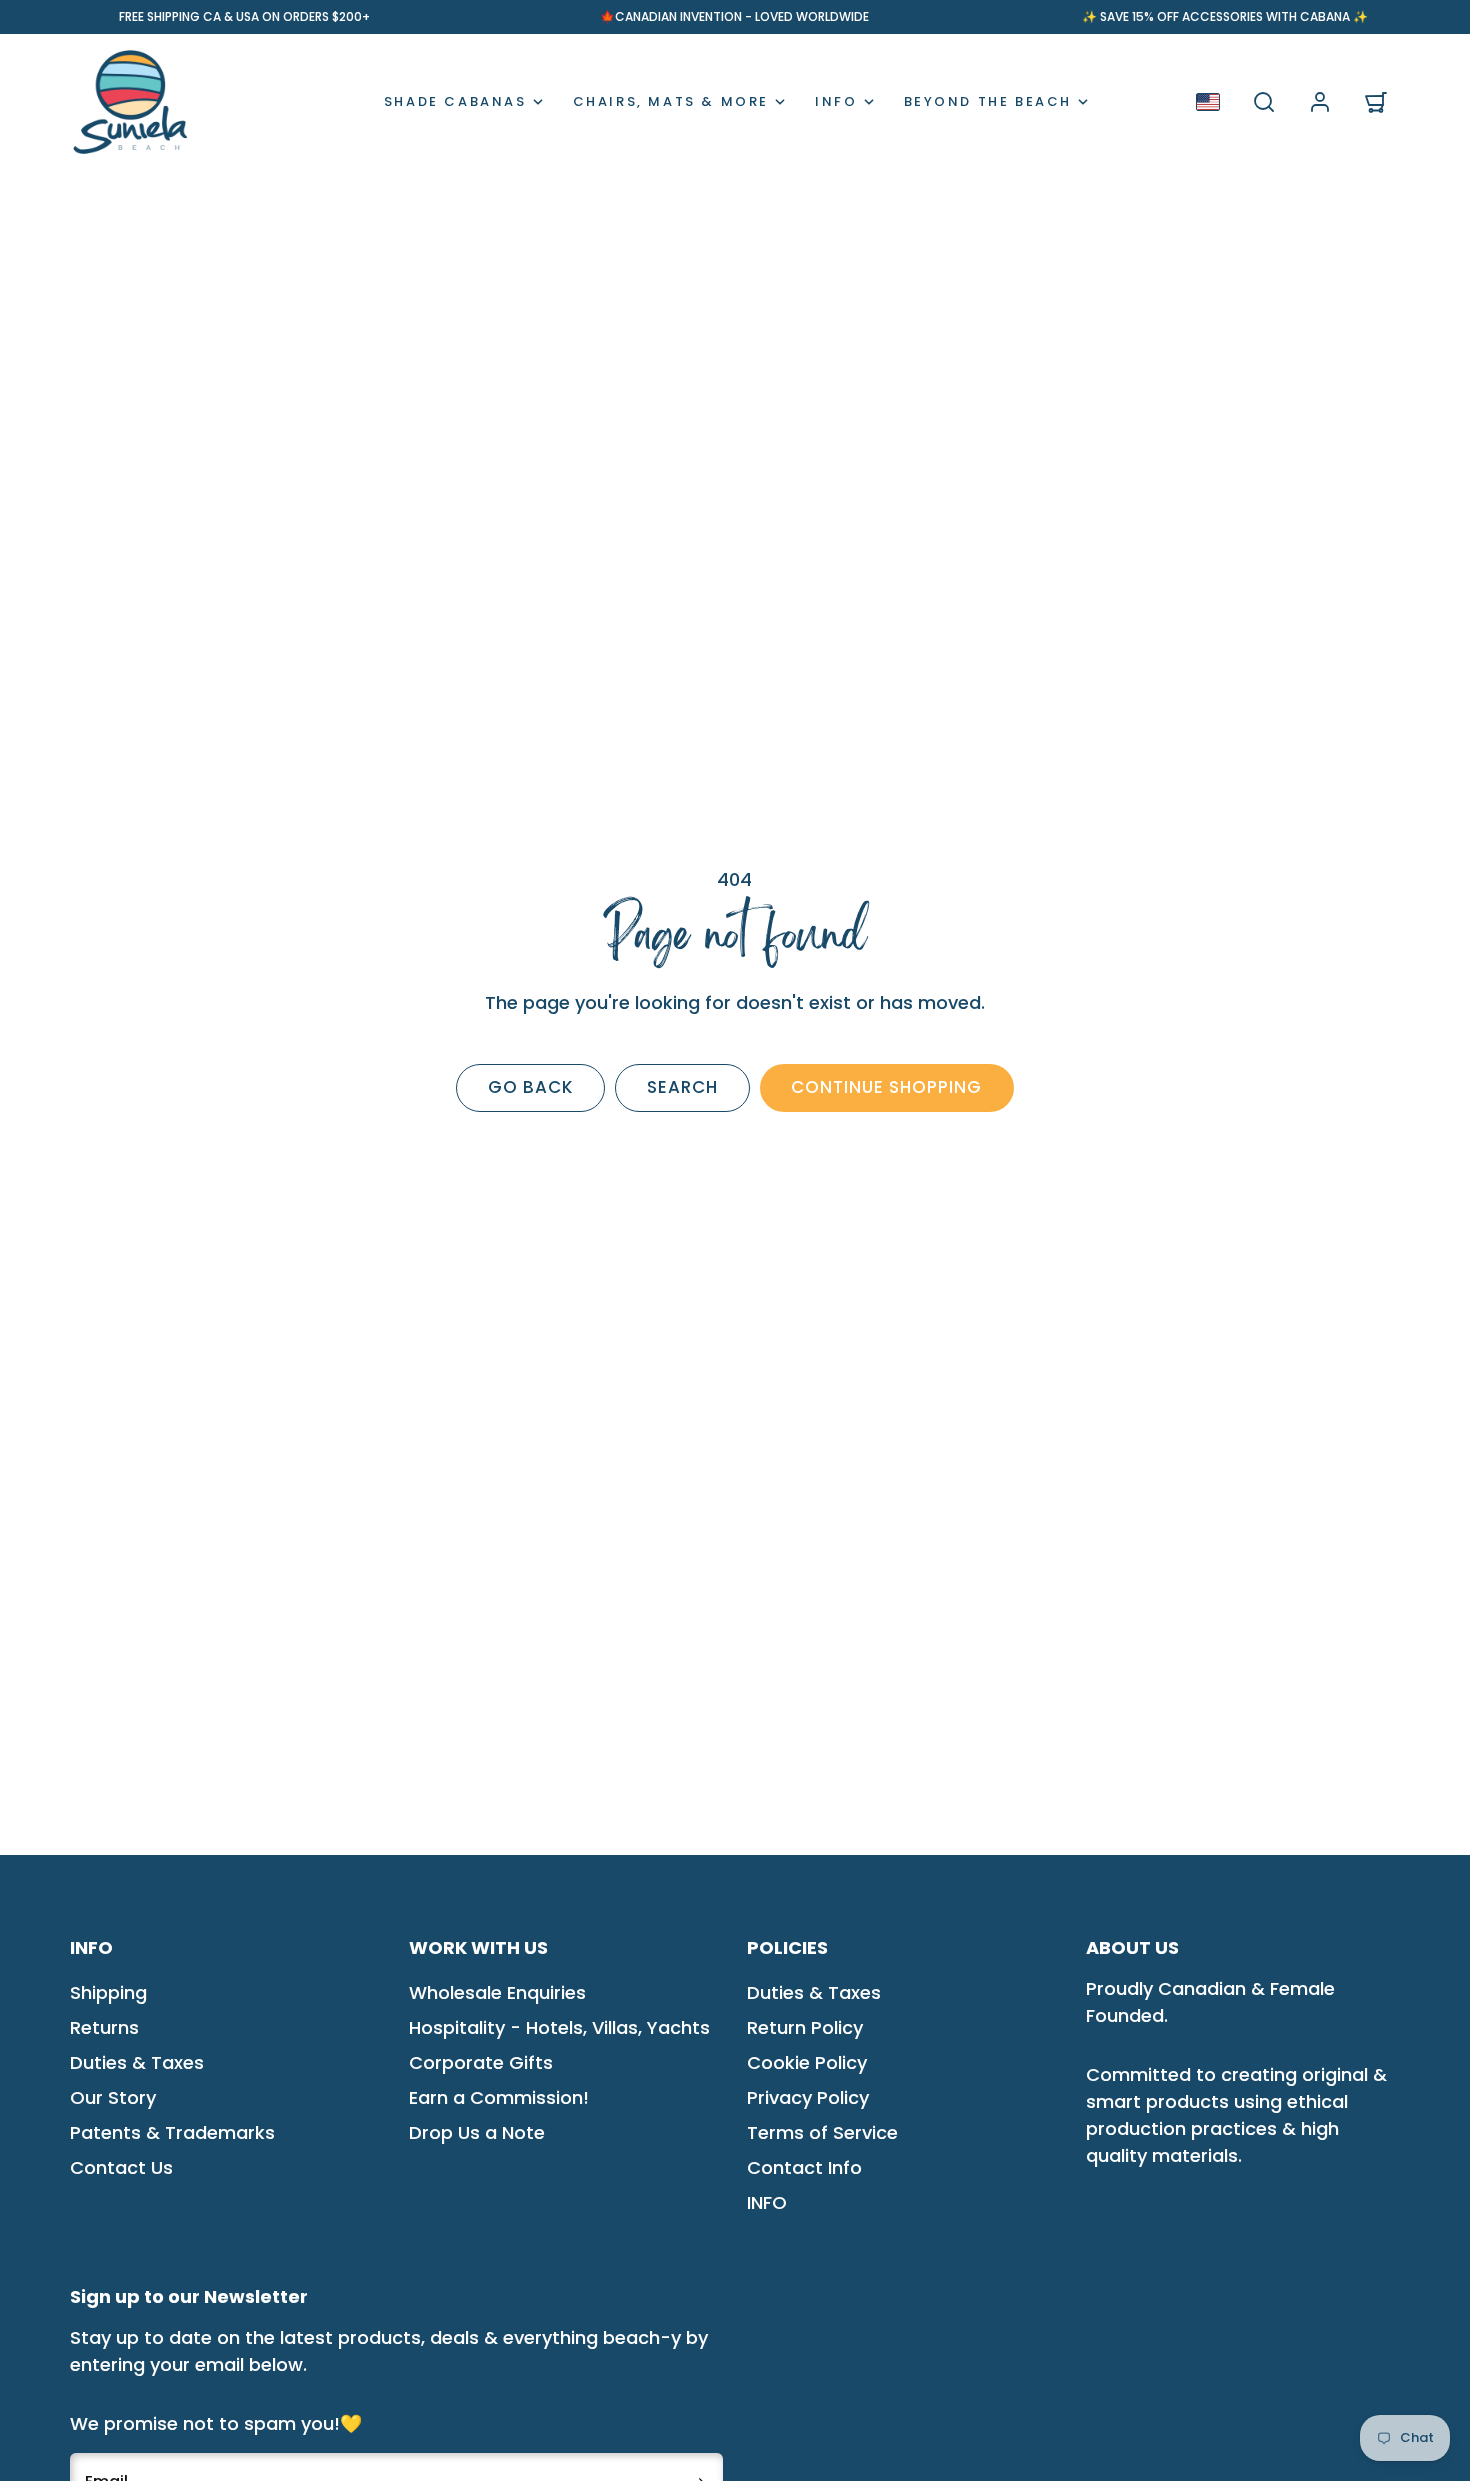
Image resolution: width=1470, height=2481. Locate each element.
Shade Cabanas (455, 101)
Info (836, 101)
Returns (104, 2027)
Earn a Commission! (499, 2097)
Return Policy (805, 2027)
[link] (1320, 102)
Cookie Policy (807, 2062)
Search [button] (682, 1087)
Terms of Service (822, 2132)
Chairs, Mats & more (671, 101)
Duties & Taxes (137, 2062)
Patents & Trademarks (172, 2132)
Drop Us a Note (477, 2132)
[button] (1264, 102)
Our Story (113, 2097)
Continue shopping (886, 1087)
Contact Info (804, 2167)
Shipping (108, 1992)
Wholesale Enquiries (497, 1992)
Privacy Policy (808, 2097)
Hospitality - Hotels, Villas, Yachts (559, 2027)
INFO (767, 2202)
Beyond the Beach (988, 101)
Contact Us (121, 2167)
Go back (531, 1087)
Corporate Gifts (481, 2062)
